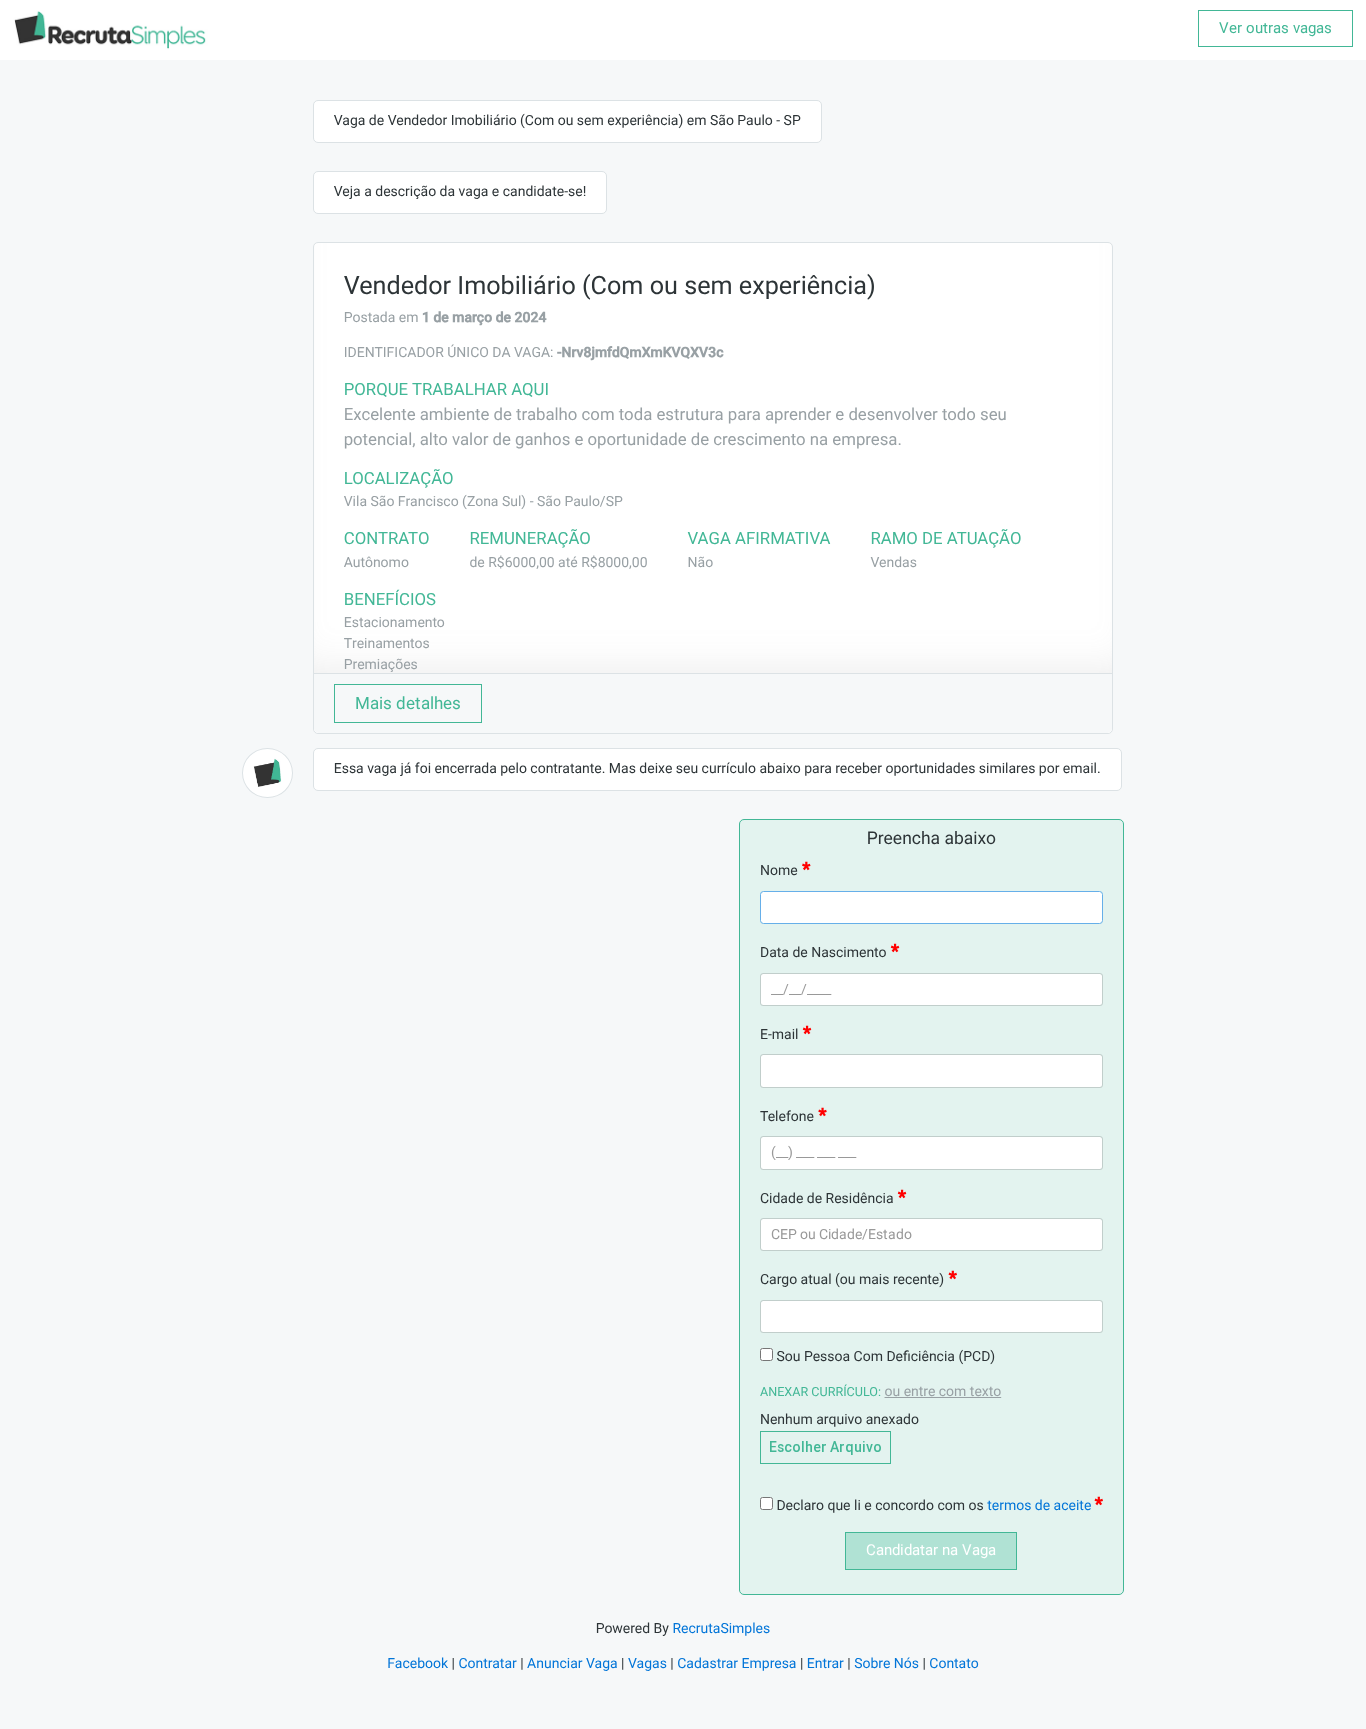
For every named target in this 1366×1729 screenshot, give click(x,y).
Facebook (417, 1664)
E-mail (779, 1035)
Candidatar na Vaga (931, 1550)
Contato (953, 1664)
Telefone (787, 1117)
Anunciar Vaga (572, 1664)
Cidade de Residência (827, 1199)
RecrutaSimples (721, 1629)
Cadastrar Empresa (736, 1664)
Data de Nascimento (823, 953)
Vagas (647, 1664)
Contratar (487, 1664)
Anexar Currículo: (820, 1392)
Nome (779, 871)
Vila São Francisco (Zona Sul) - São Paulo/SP (483, 502)
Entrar (825, 1664)
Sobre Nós (886, 1664)
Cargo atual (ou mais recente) (852, 1280)
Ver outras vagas (1275, 28)
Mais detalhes (408, 703)
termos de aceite (1041, 1506)
